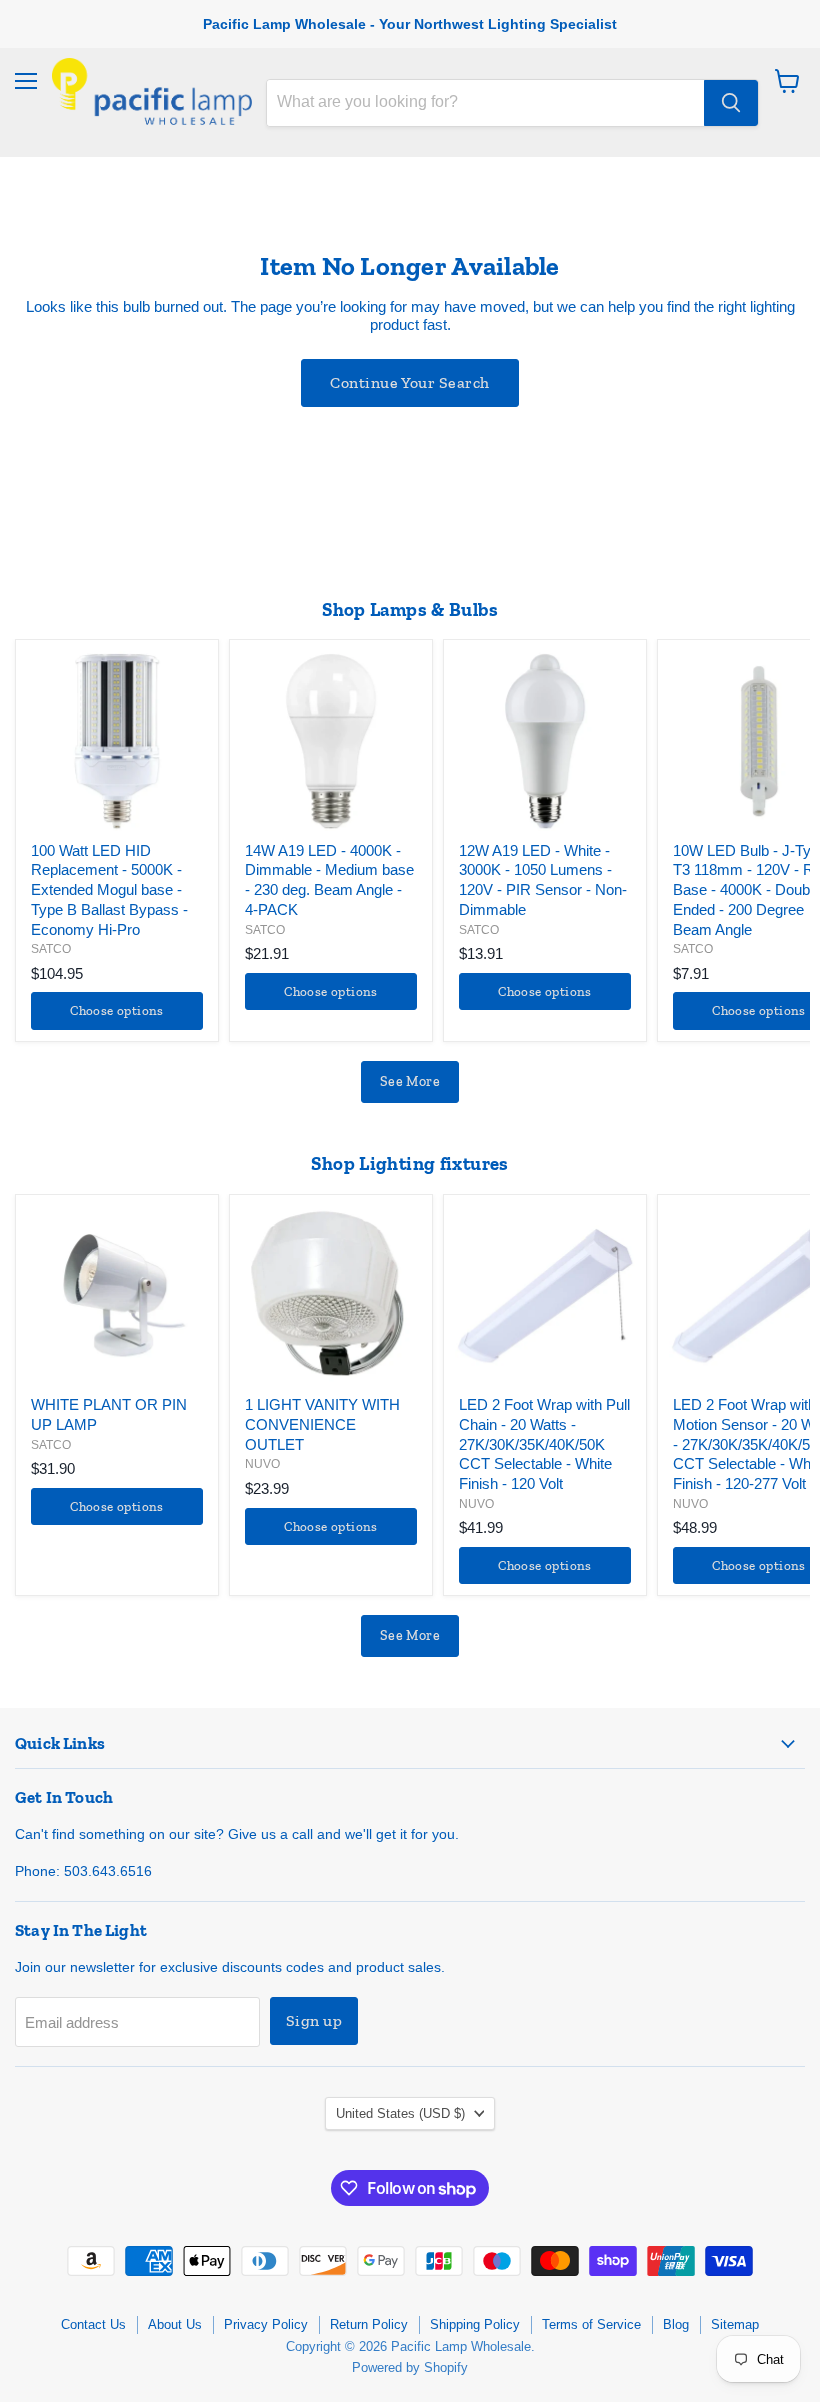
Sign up (314, 2020)
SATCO (51, 949)
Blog (676, 2324)
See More (410, 1081)
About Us (175, 2324)
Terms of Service (591, 2324)
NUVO (262, 1464)
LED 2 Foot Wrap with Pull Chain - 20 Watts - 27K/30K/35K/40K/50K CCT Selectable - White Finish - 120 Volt (544, 1444)
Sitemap (735, 2324)
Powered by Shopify (410, 2367)
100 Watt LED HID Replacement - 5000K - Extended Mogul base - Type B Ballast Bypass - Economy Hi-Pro (109, 890)
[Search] (731, 103)
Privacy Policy (266, 2324)
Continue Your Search (410, 382)
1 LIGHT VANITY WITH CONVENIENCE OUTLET (322, 1424)
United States (400, 2113)
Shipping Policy (475, 2324)
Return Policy (369, 2324)
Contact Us (93, 2324)
